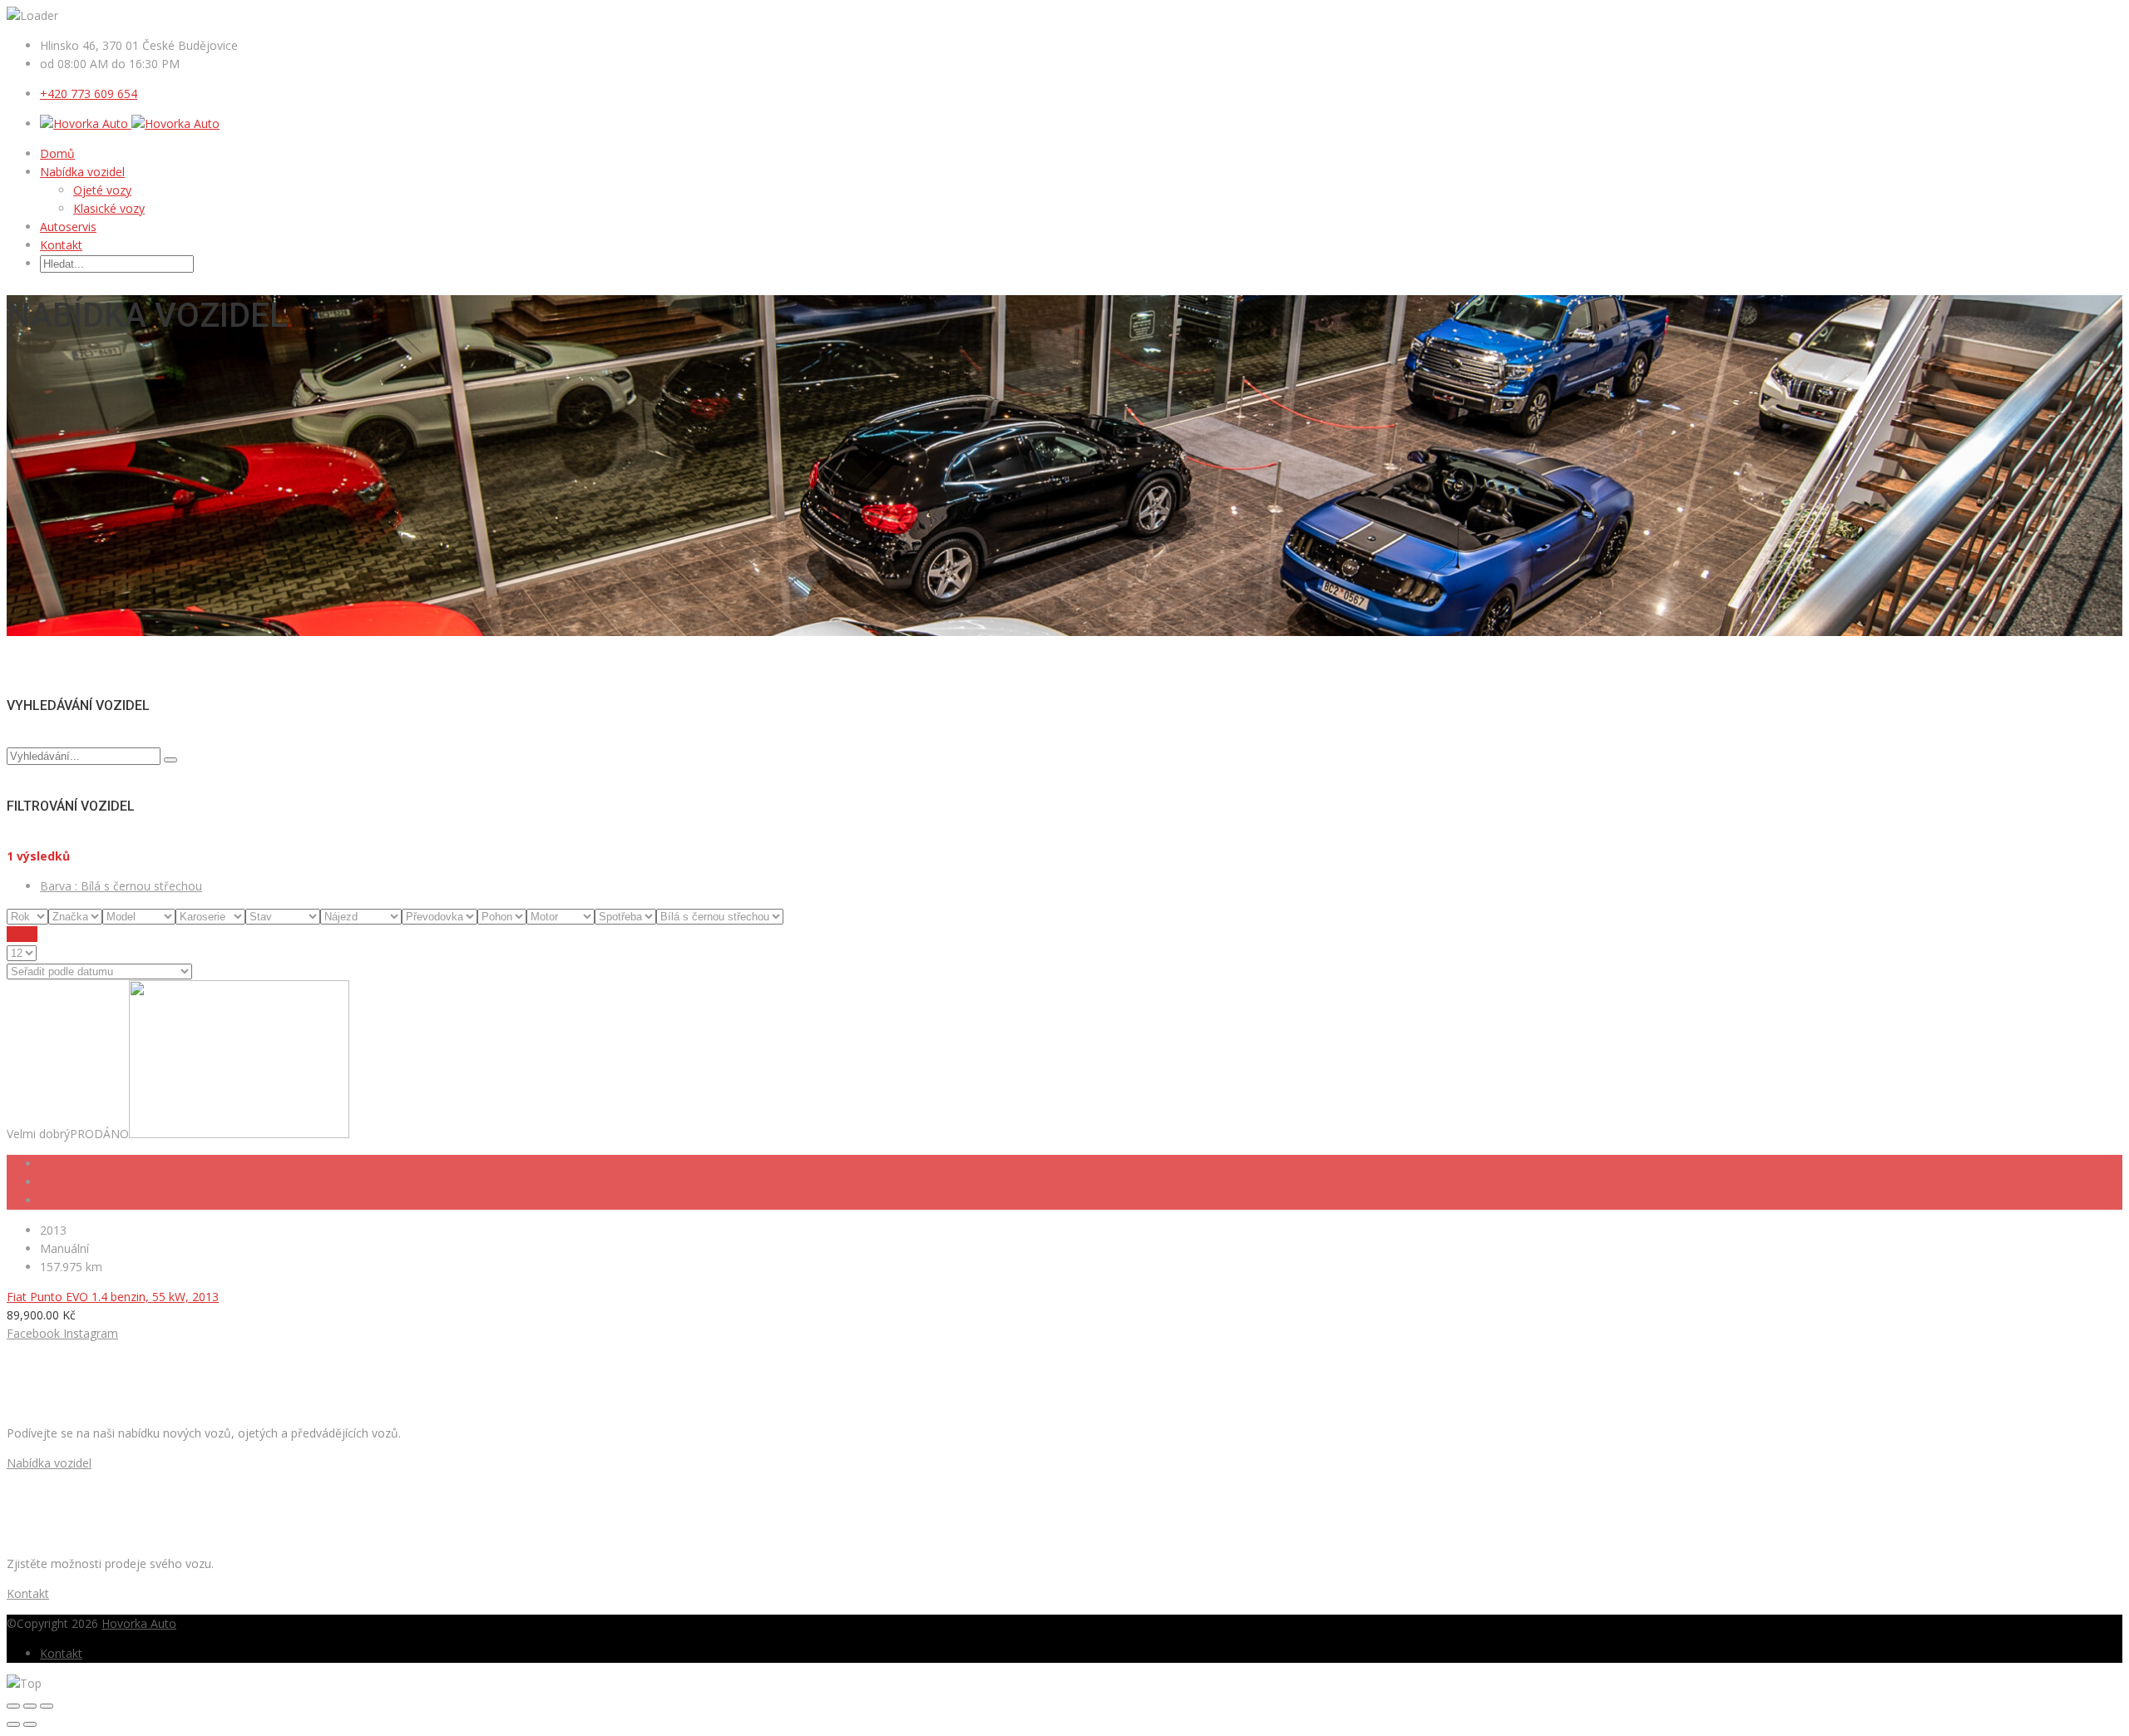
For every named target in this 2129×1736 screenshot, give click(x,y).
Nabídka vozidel (82, 172)
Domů (57, 153)
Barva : (121, 886)
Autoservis (68, 227)
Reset (22, 934)
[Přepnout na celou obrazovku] (30, 1706)
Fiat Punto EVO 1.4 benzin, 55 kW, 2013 (113, 1297)
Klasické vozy (109, 208)
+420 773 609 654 (89, 94)
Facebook (33, 1333)
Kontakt (61, 245)
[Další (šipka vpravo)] (30, 1724)
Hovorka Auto (139, 1623)
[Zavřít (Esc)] (13, 1706)
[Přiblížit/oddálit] (47, 1706)
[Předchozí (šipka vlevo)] (13, 1724)
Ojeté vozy (102, 190)
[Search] (170, 760)
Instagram (91, 1333)
